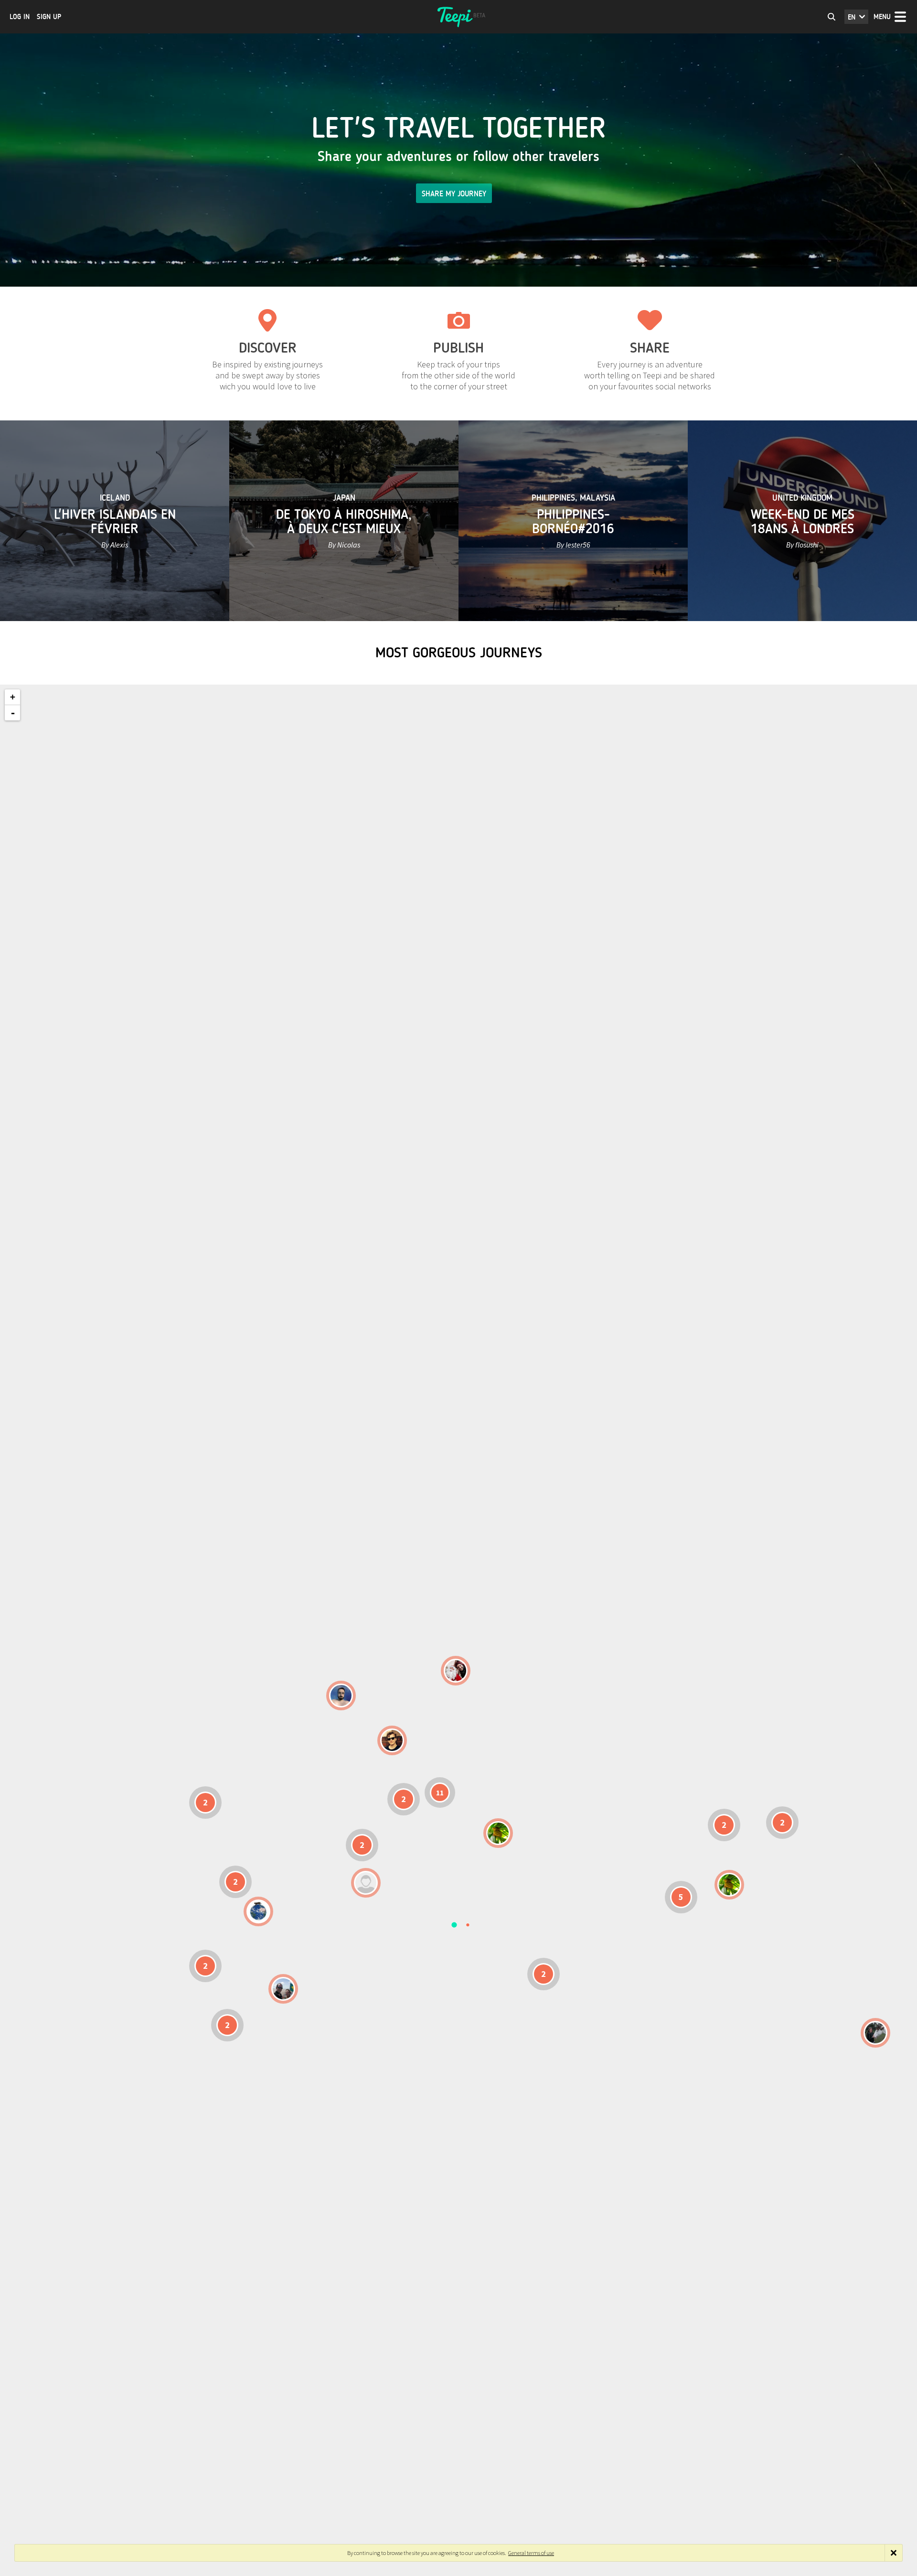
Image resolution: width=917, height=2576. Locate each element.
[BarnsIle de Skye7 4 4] (392, 1740)
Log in (20, 17)
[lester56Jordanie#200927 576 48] (498, 1833)
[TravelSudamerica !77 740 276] (258, 1911)
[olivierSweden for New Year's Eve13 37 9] (456, 1671)
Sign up (49, 17)
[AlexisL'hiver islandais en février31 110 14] (341, 1696)
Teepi (458, 17)
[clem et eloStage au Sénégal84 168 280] (366, 1883)
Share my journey (454, 194)
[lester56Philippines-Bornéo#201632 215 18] (729, 1885)
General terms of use (531, 2553)
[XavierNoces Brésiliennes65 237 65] (283, 1989)
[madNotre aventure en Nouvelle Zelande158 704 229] (875, 2033)
